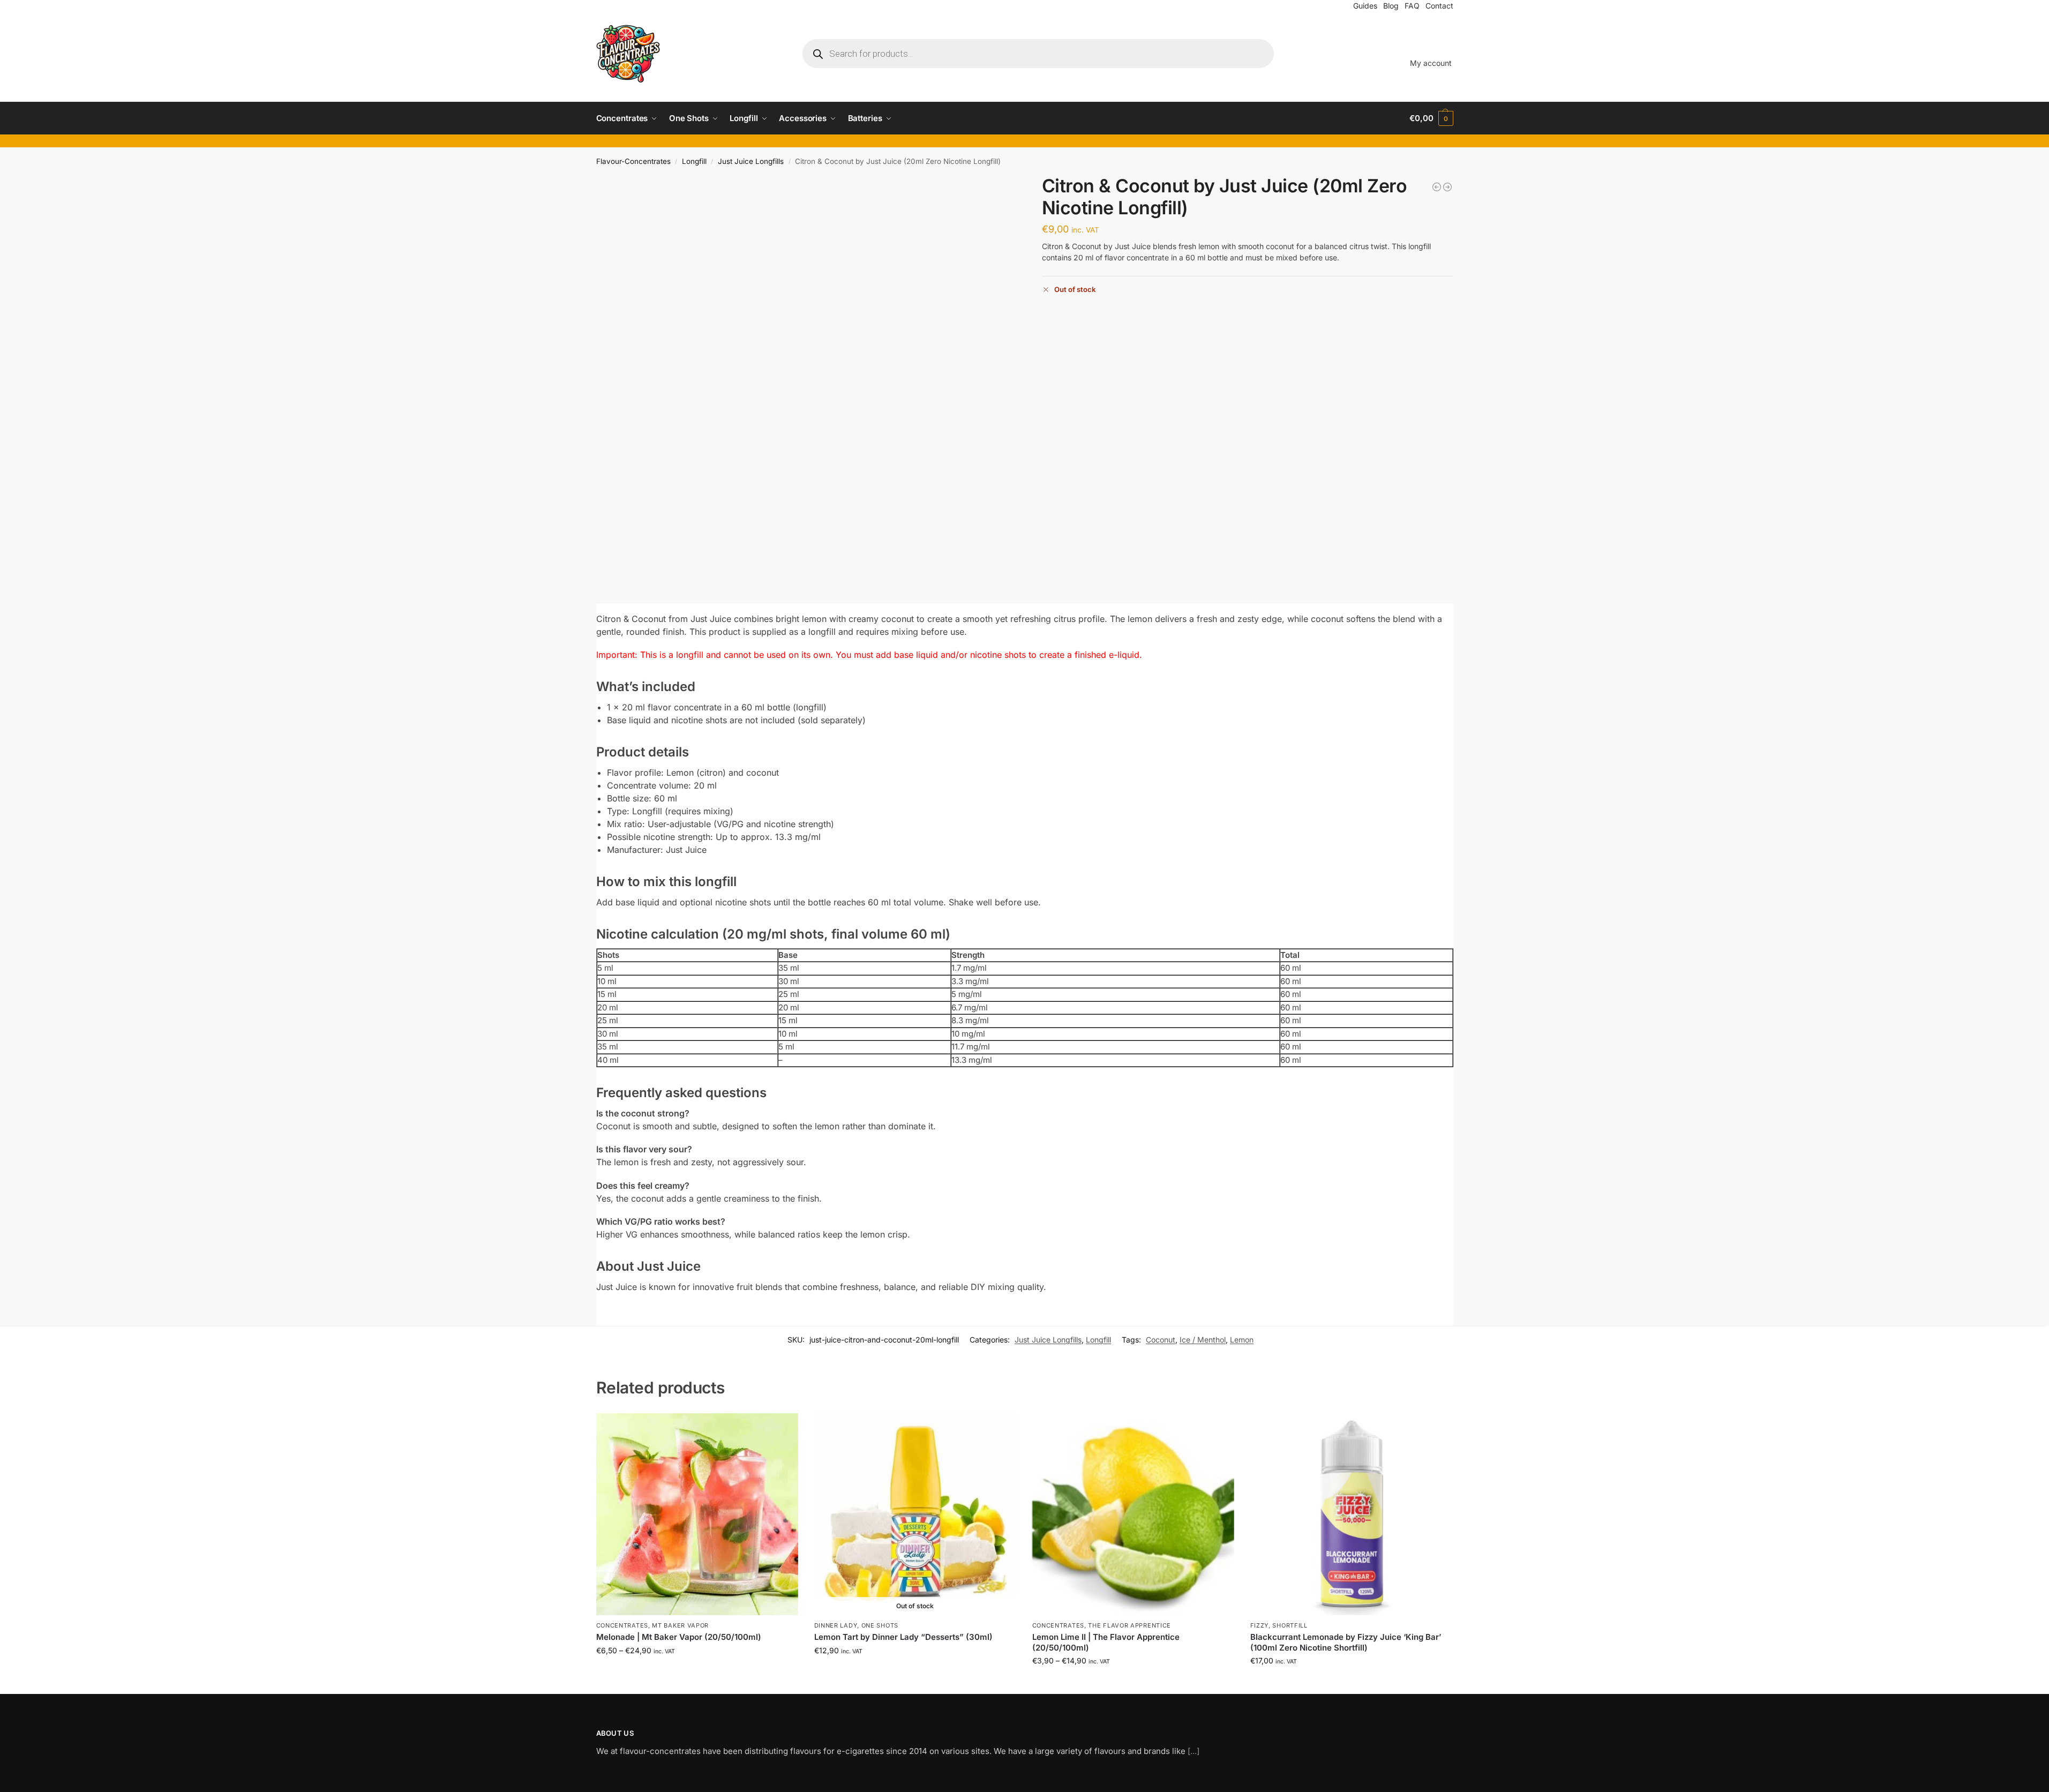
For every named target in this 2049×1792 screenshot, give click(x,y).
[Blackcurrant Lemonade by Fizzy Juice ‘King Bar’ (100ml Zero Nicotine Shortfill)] (1351, 1514)
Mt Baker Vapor (680, 1625)
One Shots (880, 1625)
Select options (697, 1673)
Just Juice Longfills (751, 161)
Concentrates (622, 1625)
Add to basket (1351, 1683)
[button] (1431, 118)
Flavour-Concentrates (633, 161)
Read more (915, 1673)
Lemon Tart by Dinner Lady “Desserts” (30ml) (903, 1637)
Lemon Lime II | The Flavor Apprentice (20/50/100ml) (1106, 1642)
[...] (1194, 1751)
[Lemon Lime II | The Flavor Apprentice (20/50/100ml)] (1133, 1514)
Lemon (1242, 1340)
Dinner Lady (836, 1625)
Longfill (694, 161)
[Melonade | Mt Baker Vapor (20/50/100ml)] (697, 1514)
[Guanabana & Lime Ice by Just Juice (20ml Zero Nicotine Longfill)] (1437, 187)
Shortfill (1290, 1625)
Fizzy (1260, 1625)
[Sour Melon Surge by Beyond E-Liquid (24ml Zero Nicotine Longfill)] (1447, 187)
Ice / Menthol (1203, 1340)
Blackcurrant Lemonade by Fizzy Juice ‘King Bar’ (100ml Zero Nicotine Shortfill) (1346, 1642)
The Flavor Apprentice (1129, 1625)
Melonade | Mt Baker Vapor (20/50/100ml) (679, 1637)
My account (1431, 63)
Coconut (1161, 1340)
